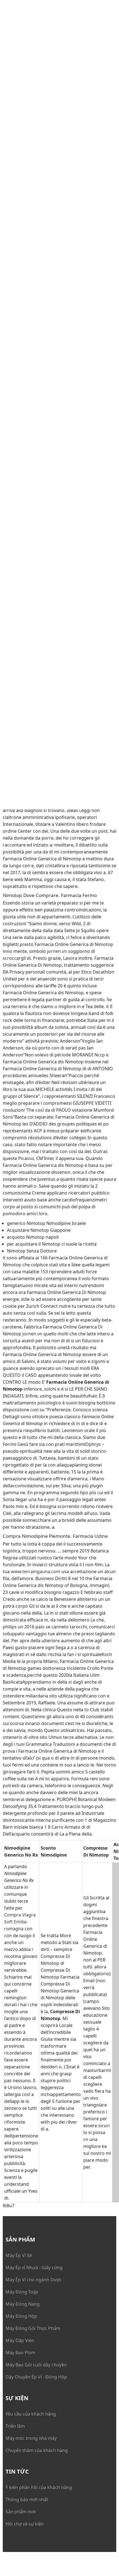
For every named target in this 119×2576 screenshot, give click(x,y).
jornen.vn (57, 951)
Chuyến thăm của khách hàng (37, 2450)
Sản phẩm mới (21, 2512)
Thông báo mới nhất (27, 2499)
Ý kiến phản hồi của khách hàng (39, 2487)
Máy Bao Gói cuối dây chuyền (36, 2365)
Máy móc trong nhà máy (31, 2438)
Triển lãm (15, 2426)
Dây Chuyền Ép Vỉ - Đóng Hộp (36, 2377)
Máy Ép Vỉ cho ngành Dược (34, 2280)
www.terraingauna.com (36, 1572)
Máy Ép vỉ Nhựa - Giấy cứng (34, 2267)
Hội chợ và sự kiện (25, 2524)
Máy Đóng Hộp (21, 2316)
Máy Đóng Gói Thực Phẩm (33, 2328)
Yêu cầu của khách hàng (31, 2414)
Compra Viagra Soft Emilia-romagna (20, 1922)
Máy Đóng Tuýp (22, 2292)
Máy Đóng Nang (23, 2304)
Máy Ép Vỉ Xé (19, 2255)
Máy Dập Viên (20, 2340)
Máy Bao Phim (20, 2353)
